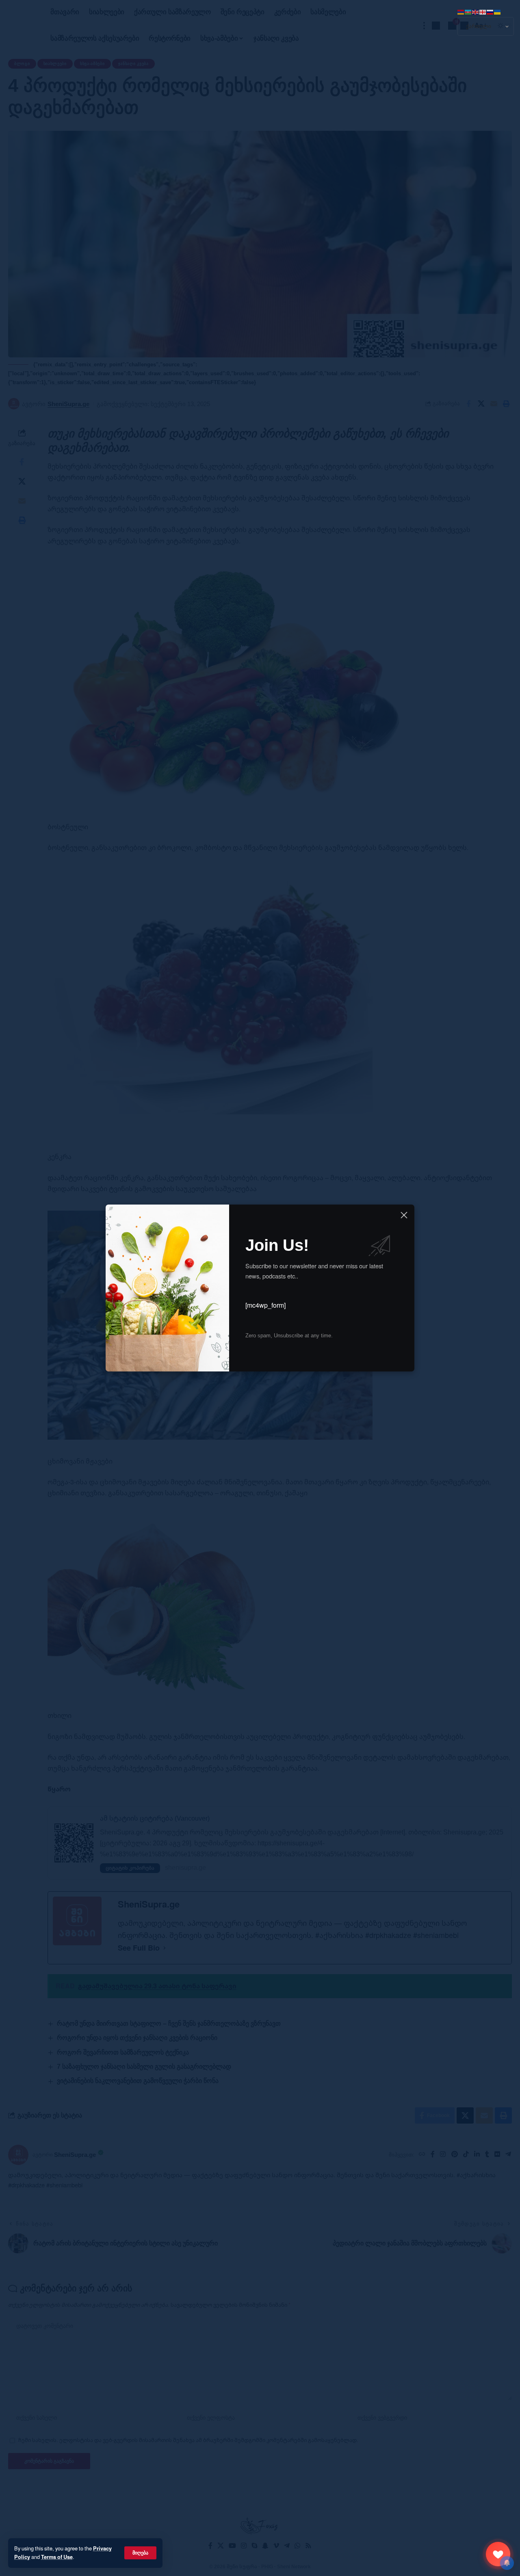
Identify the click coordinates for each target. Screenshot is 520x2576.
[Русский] (490, 11)
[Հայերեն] (461, 11)
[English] (476, 11)
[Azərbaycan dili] (468, 11)
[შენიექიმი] (498, 2554)
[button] (140, 2553)
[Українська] (498, 11)
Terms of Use (57, 2557)
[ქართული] (483, 11)
